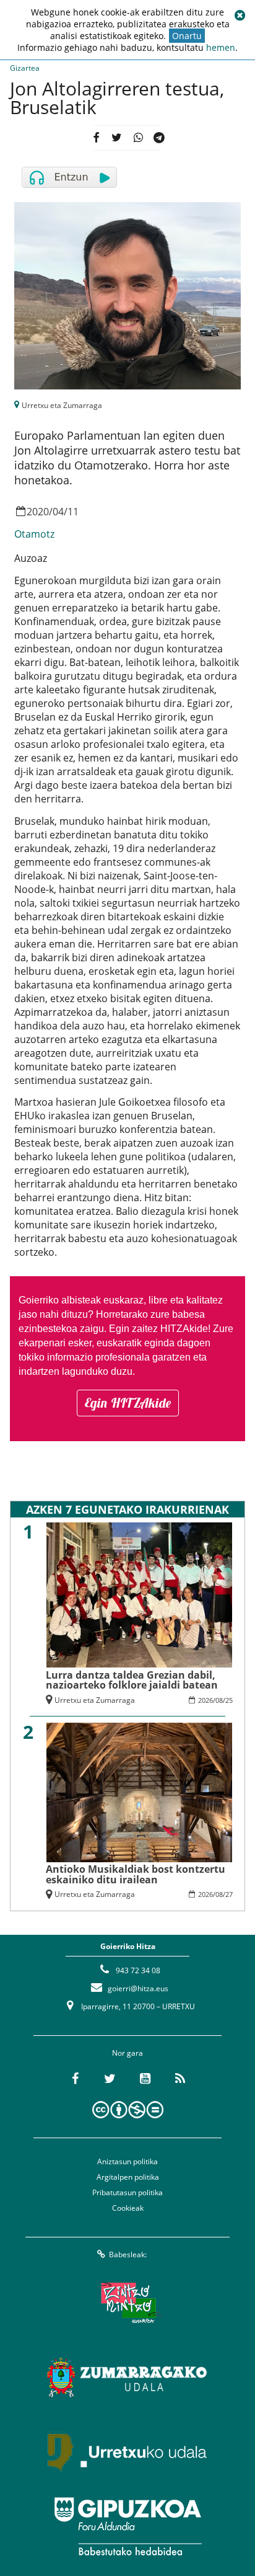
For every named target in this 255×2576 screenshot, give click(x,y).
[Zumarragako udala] (127, 2378)
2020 (38, 512)
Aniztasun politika (127, 2161)
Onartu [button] (187, 36)
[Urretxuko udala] (127, 2452)
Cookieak (128, 2208)
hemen (221, 47)
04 (58, 512)
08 (219, 1700)
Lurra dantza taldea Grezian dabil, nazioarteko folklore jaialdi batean (132, 1680)
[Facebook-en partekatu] (96, 138)
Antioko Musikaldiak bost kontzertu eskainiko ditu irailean (136, 1874)
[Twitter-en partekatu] (117, 138)
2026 (205, 1700)
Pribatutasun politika (127, 2192)
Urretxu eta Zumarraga (62, 405)
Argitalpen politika (128, 2177)
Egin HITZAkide (128, 1403)
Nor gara (127, 2053)
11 (73, 512)
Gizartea (25, 68)
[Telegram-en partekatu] (159, 138)
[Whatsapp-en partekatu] (138, 138)
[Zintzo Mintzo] (128, 2303)
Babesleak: (128, 2254)
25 (229, 1700)
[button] (240, 16)
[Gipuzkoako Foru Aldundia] (127, 2526)
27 (229, 1894)
